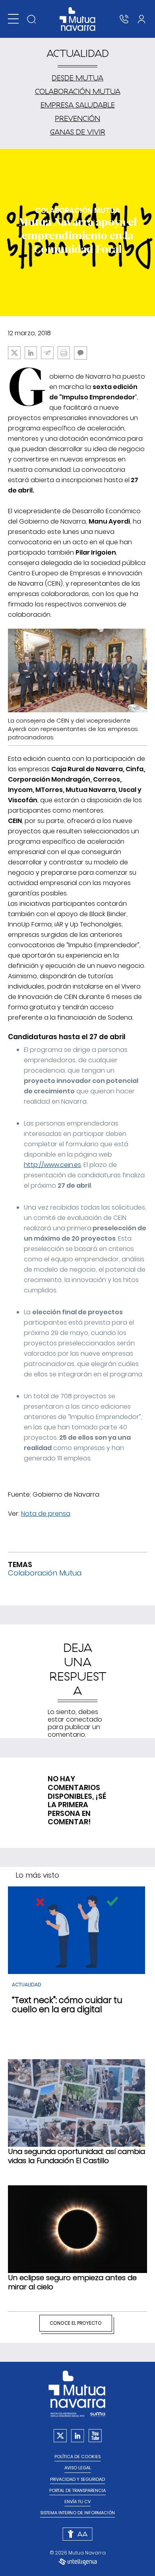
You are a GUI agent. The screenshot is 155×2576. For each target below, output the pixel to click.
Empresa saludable (78, 105)
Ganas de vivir (78, 132)
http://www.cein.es (52, 1165)
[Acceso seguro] (141, 19)
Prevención (77, 118)
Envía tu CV (77, 2502)
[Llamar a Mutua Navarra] (124, 19)
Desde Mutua (77, 78)
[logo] (78, 19)
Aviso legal (78, 2468)
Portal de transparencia (77, 2491)
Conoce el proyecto (76, 2323)
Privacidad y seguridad (77, 2479)
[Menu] (13, 19)
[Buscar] (31, 19)
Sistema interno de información (77, 2513)
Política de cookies (77, 2457)
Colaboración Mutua (78, 91)
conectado (84, 1719)
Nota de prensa (46, 1514)
